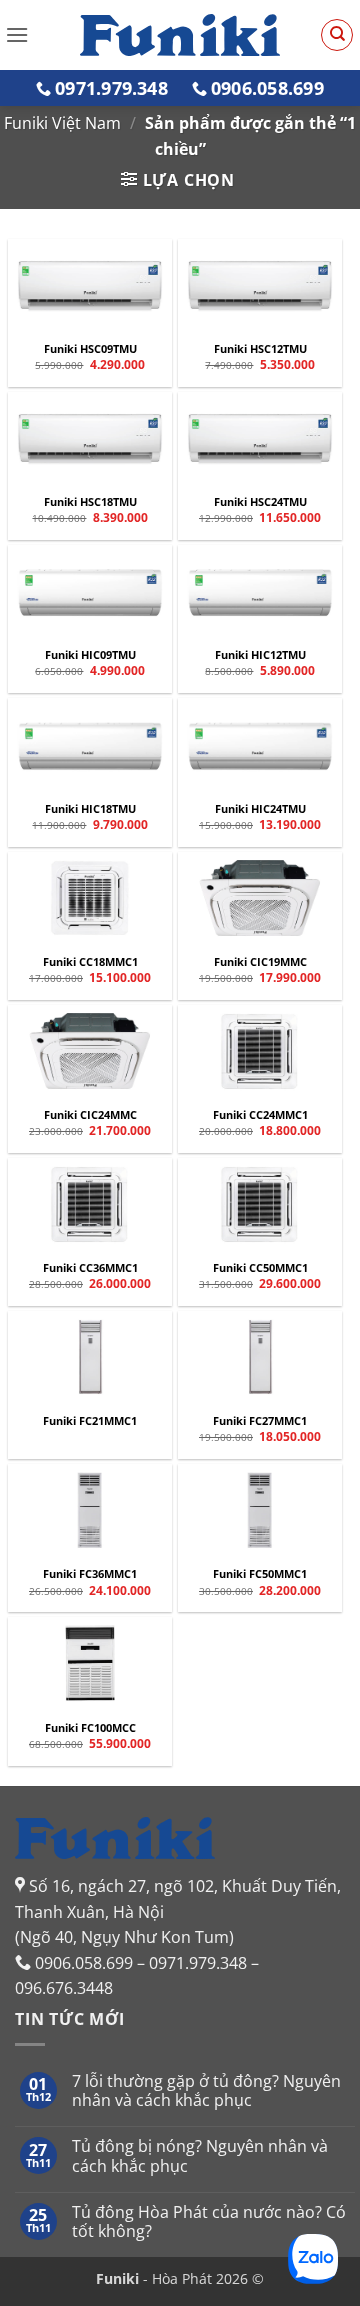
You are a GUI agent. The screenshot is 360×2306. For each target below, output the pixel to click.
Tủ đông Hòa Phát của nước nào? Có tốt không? (209, 2222)
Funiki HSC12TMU (260, 349)
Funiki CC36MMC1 (90, 1268)
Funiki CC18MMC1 (90, 962)
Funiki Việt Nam (62, 123)
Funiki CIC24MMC (90, 1115)
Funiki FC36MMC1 (90, 1574)
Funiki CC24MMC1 (260, 1115)
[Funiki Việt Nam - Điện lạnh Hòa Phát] (180, 35)
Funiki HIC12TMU (260, 655)
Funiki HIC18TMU (90, 809)
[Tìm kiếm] (337, 35)
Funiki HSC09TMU (90, 349)
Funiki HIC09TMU (90, 655)
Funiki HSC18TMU (90, 502)
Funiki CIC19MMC (260, 962)
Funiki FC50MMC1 (260, 1574)
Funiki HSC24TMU (260, 502)
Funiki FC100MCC (90, 1728)
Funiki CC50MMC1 (260, 1268)
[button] (17, 34)
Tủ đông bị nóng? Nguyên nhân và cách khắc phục (200, 2156)
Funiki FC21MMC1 (90, 1421)
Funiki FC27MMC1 (260, 1421)
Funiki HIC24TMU (260, 809)
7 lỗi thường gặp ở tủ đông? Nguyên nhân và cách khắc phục (206, 2091)
